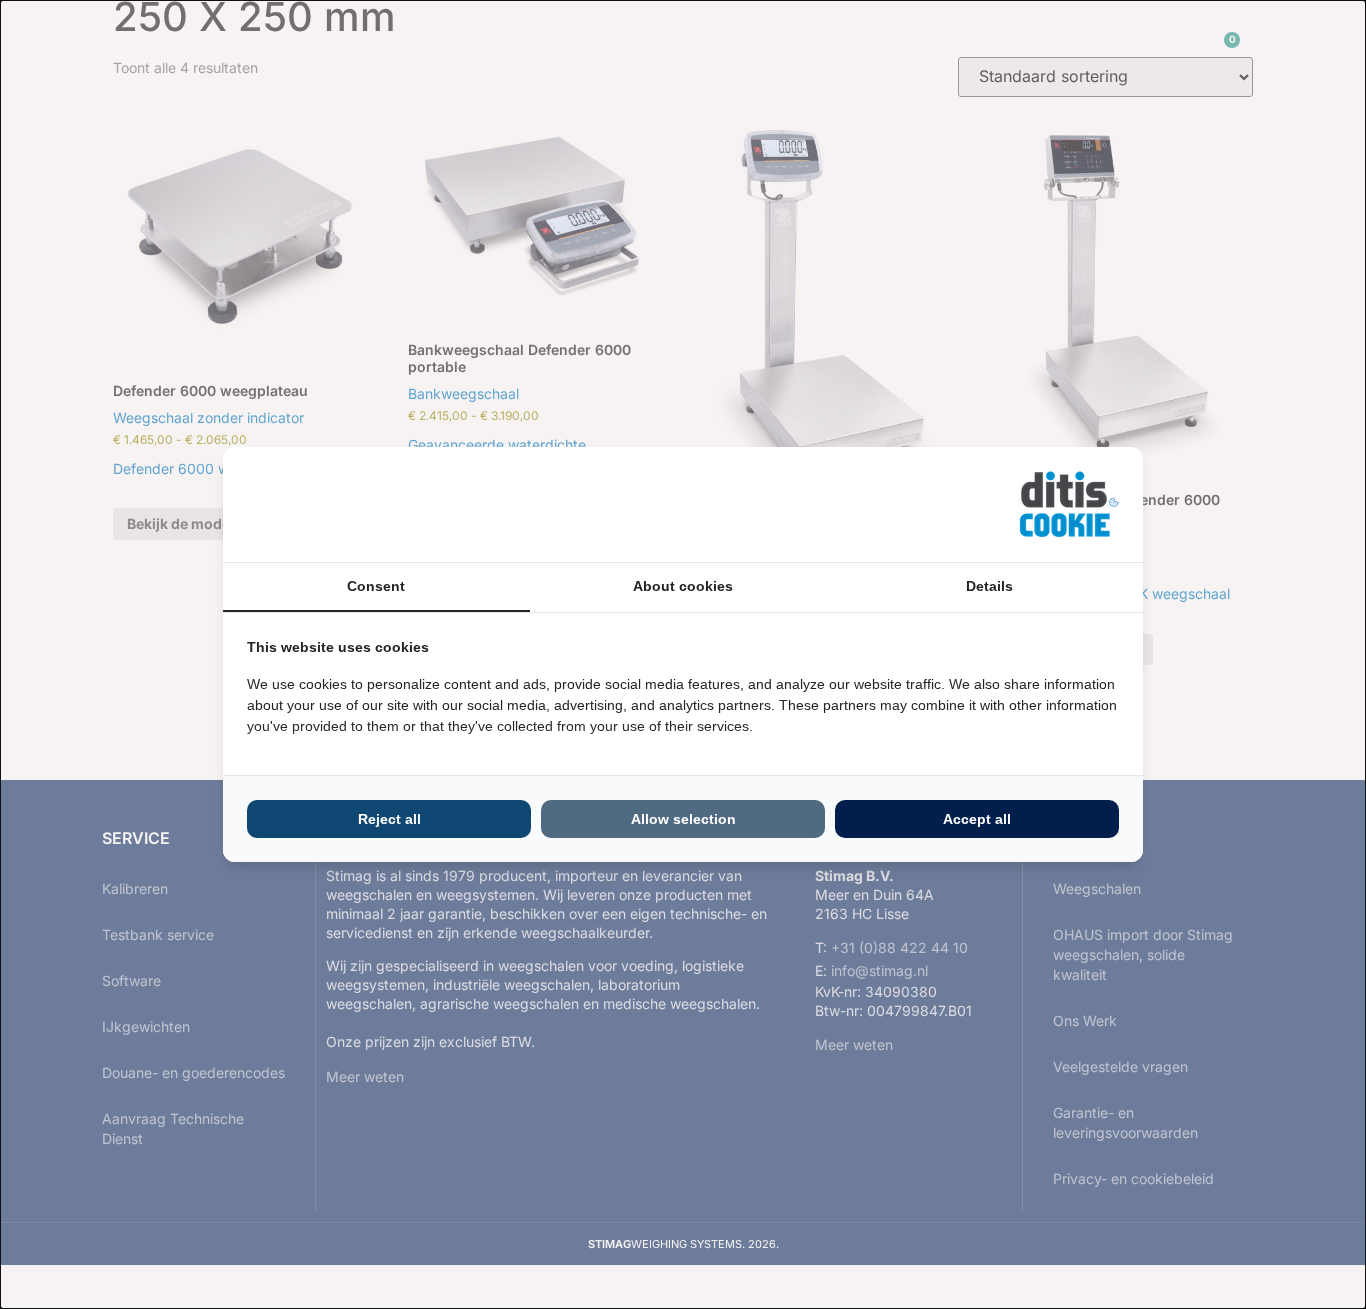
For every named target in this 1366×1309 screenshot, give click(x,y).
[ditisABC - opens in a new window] (1069, 504)
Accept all (977, 819)
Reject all (389, 819)
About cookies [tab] (683, 586)
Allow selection (683, 819)
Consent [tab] (376, 586)
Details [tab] (989, 586)
